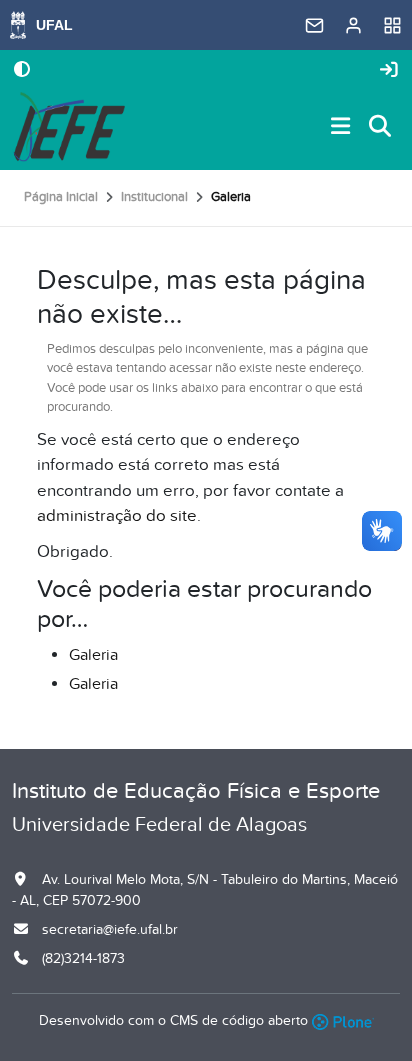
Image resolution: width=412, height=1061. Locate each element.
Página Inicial (61, 197)
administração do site (117, 516)
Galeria (93, 655)
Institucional (154, 197)
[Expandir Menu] (341, 127)
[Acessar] (389, 70)
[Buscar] (381, 127)
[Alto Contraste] (22, 71)
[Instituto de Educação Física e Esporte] (68, 127)
